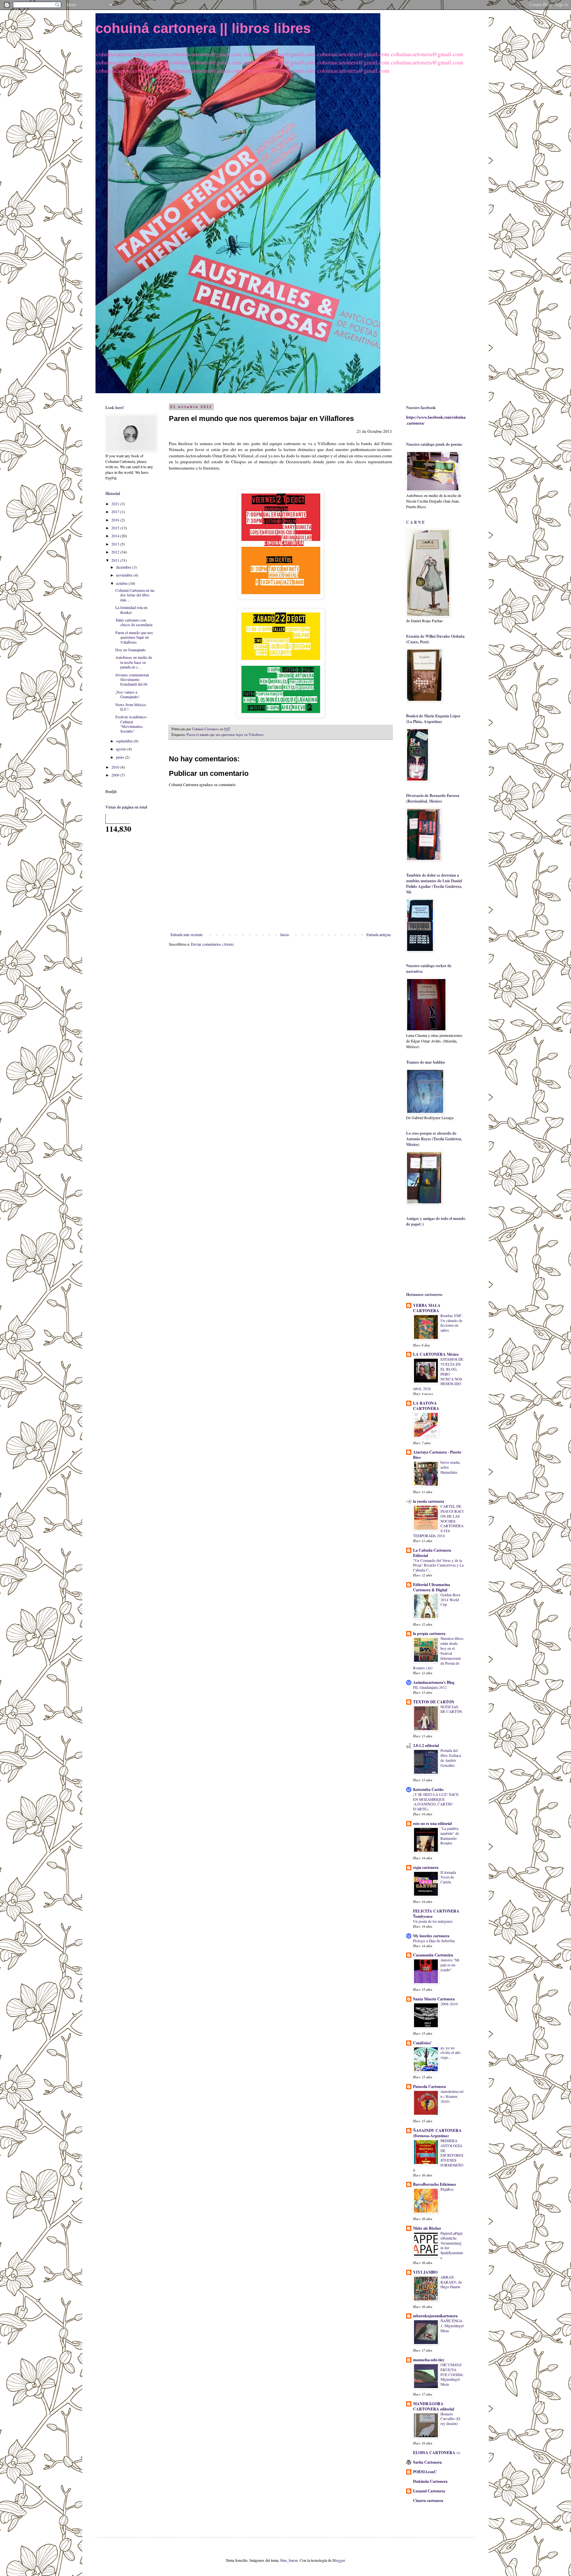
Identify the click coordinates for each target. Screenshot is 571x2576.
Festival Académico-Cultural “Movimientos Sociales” (131, 724)
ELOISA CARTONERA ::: (437, 2453)
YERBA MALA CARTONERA (427, 1308)
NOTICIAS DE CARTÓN (451, 1709)
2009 (116, 775)
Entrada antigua (379, 934)
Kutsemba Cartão (428, 1789)
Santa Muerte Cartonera (434, 1999)
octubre (122, 583)
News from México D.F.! (131, 707)
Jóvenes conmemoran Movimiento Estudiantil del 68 (132, 680)
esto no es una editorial (432, 1823)
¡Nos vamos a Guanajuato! (127, 694)
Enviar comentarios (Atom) (212, 944)
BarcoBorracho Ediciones (435, 2184)
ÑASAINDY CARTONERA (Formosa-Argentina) (437, 2133)
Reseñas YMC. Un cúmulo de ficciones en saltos (452, 1323)
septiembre (125, 741)
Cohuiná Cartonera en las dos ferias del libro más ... (135, 595)
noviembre (125, 575)
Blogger (339, 2560)
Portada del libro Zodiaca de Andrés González (451, 1758)
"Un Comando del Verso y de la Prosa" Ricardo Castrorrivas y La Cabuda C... (438, 1565)
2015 (116, 528)
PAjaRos (447, 2189)
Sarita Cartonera (427, 2462)
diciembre (124, 567)
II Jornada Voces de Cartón (448, 1877)
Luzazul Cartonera (429, 2491)
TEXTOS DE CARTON (434, 1702)
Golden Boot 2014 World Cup (450, 1600)
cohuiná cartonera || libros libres (203, 28)
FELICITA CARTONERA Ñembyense (436, 1914)
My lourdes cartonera (431, 1936)
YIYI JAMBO (425, 2272)
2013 (116, 544)
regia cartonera (426, 1867)
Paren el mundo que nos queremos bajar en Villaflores (225, 735)
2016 (116, 520)
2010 (116, 767)
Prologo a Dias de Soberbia (434, 1941)
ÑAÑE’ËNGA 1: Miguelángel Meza (452, 2326)
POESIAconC (425, 2472)
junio (120, 757)
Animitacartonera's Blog (434, 1682)
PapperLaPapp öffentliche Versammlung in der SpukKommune (452, 2245)
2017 (116, 511)
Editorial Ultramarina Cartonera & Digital (432, 1587)
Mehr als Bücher (427, 2228)
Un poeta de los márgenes (433, 1921)
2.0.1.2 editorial (426, 1745)
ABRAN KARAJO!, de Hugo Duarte (451, 2282)
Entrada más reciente (187, 934)
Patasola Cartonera (429, 2086)
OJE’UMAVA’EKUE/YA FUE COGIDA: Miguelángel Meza (452, 2374)
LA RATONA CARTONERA (426, 1406)
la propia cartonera (429, 1633)
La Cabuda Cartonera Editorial (432, 1553)
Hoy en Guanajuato (131, 650)
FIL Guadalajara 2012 (430, 1687)
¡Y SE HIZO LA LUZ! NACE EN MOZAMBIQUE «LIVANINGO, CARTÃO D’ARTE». (436, 1802)
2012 (116, 552)
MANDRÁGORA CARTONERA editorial (434, 2406)
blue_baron (289, 2560)
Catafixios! (422, 2043)
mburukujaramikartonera (435, 2316)
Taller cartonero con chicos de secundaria (134, 622)
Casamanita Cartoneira (433, 1955)
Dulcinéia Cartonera (430, 2481)
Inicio (285, 934)
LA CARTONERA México (436, 1354)
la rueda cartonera (429, 1501)
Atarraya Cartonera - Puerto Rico (437, 1455)
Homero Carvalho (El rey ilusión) (450, 2419)
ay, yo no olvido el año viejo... (451, 2053)
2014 (116, 536)
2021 (116, 504)
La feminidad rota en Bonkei (131, 610)
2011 (116, 560)
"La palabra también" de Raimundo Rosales (450, 1836)
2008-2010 (449, 2004)
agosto (122, 749)
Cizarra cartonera (428, 2500)
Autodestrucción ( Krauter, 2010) (452, 2096)
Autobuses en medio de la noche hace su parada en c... (134, 662)
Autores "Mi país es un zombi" (450, 1965)
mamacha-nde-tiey (429, 2360)
